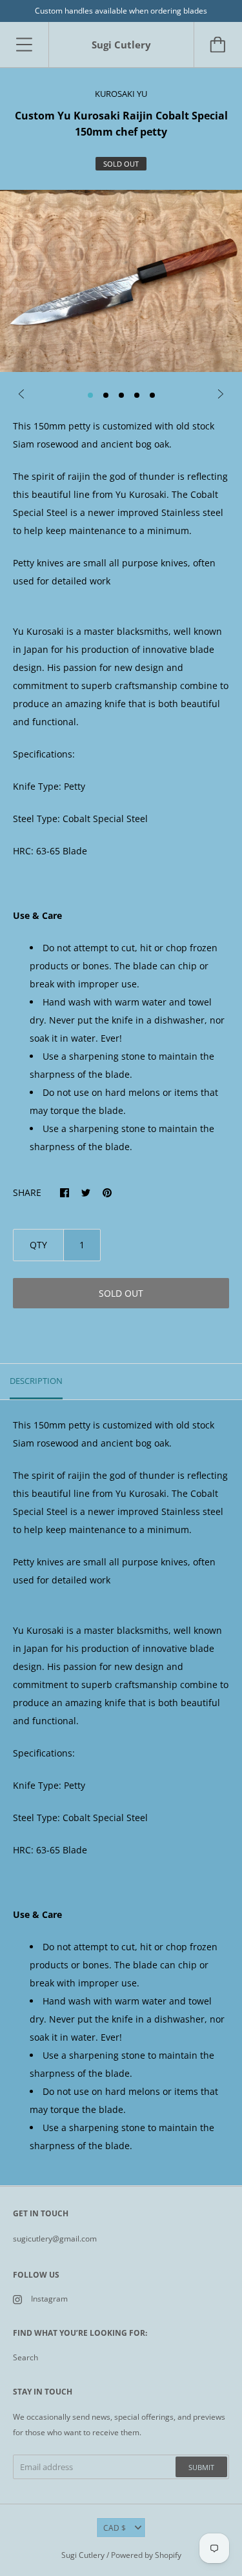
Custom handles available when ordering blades (121, 11)
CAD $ (115, 2528)
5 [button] (152, 395)
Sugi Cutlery (83, 2555)
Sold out (121, 1293)
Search (25, 2357)
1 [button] (90, 395)
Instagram (49, 2299)
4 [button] (137, 395)
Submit (201, 2467)
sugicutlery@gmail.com (55, 2239)
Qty (38, 1245)
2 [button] (106, 395)
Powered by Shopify (146, 2555)
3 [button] (121, 395)
